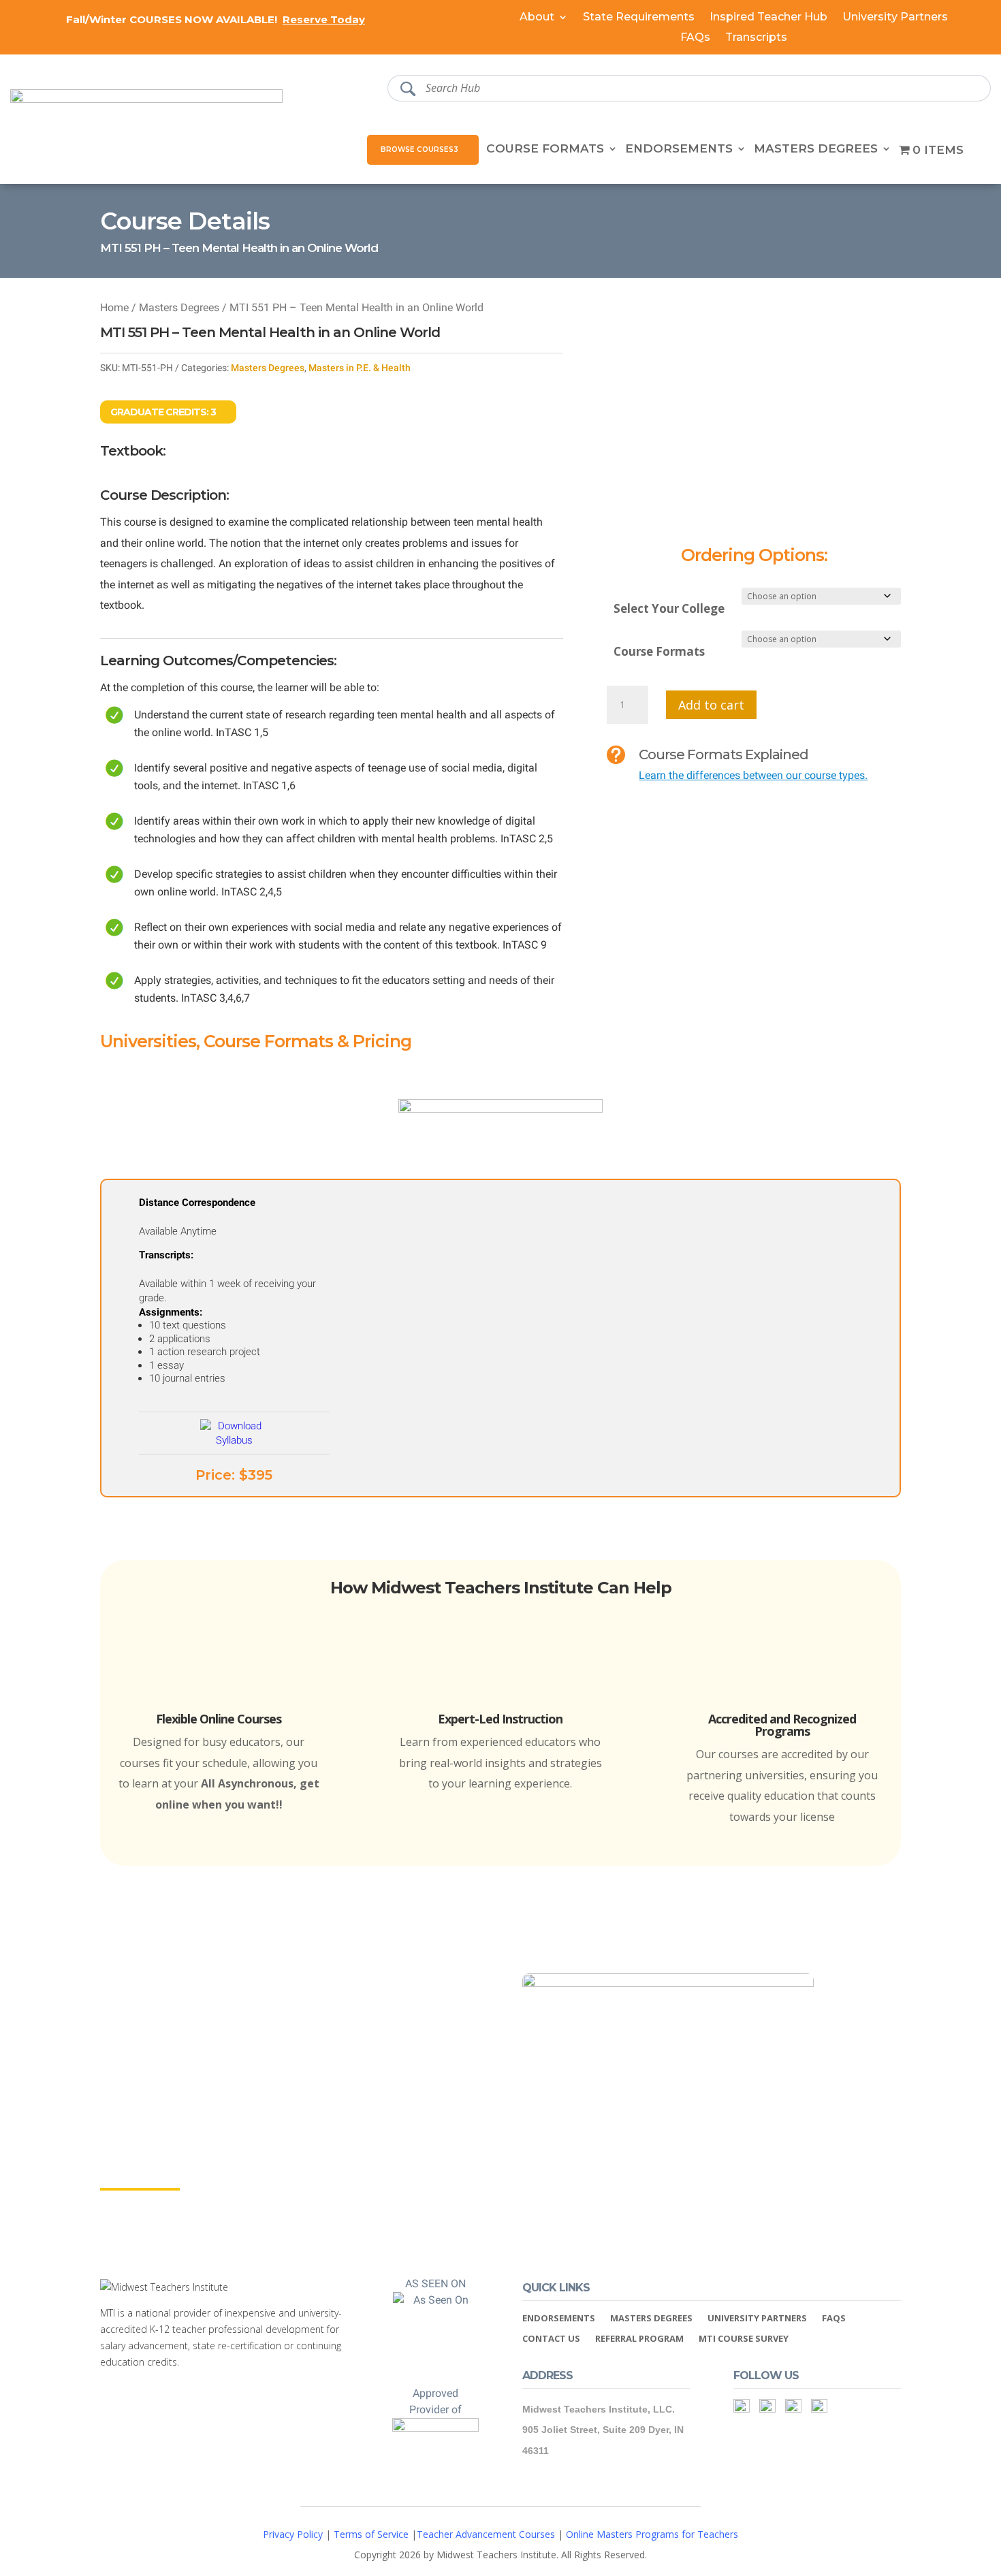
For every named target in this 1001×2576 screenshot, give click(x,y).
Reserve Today (324, 19)
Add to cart (711, 705)
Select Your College (669, 608)
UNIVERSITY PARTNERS (757, 2319)
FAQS (834, 2319)
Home (114, 307)
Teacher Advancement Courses (486, 2534)
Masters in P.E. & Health (360, 368)
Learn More (140, 2176)
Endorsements (679, 149)
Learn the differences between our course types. (753, 775)
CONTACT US (551, 2339)
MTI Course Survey (744, 2339)
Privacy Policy (293, 2534)
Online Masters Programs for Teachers (652, 2534)
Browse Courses (417, 149)
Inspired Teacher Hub (768, 18)
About (537, 18)
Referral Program (639, 2339)
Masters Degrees (816, 149)
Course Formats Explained (724, 754)
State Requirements (639, 18)
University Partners (895, 18)
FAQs (695, 38)
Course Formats (545, 149)
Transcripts (756, 38)
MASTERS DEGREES (651, 2319)
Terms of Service (371, 2534)
